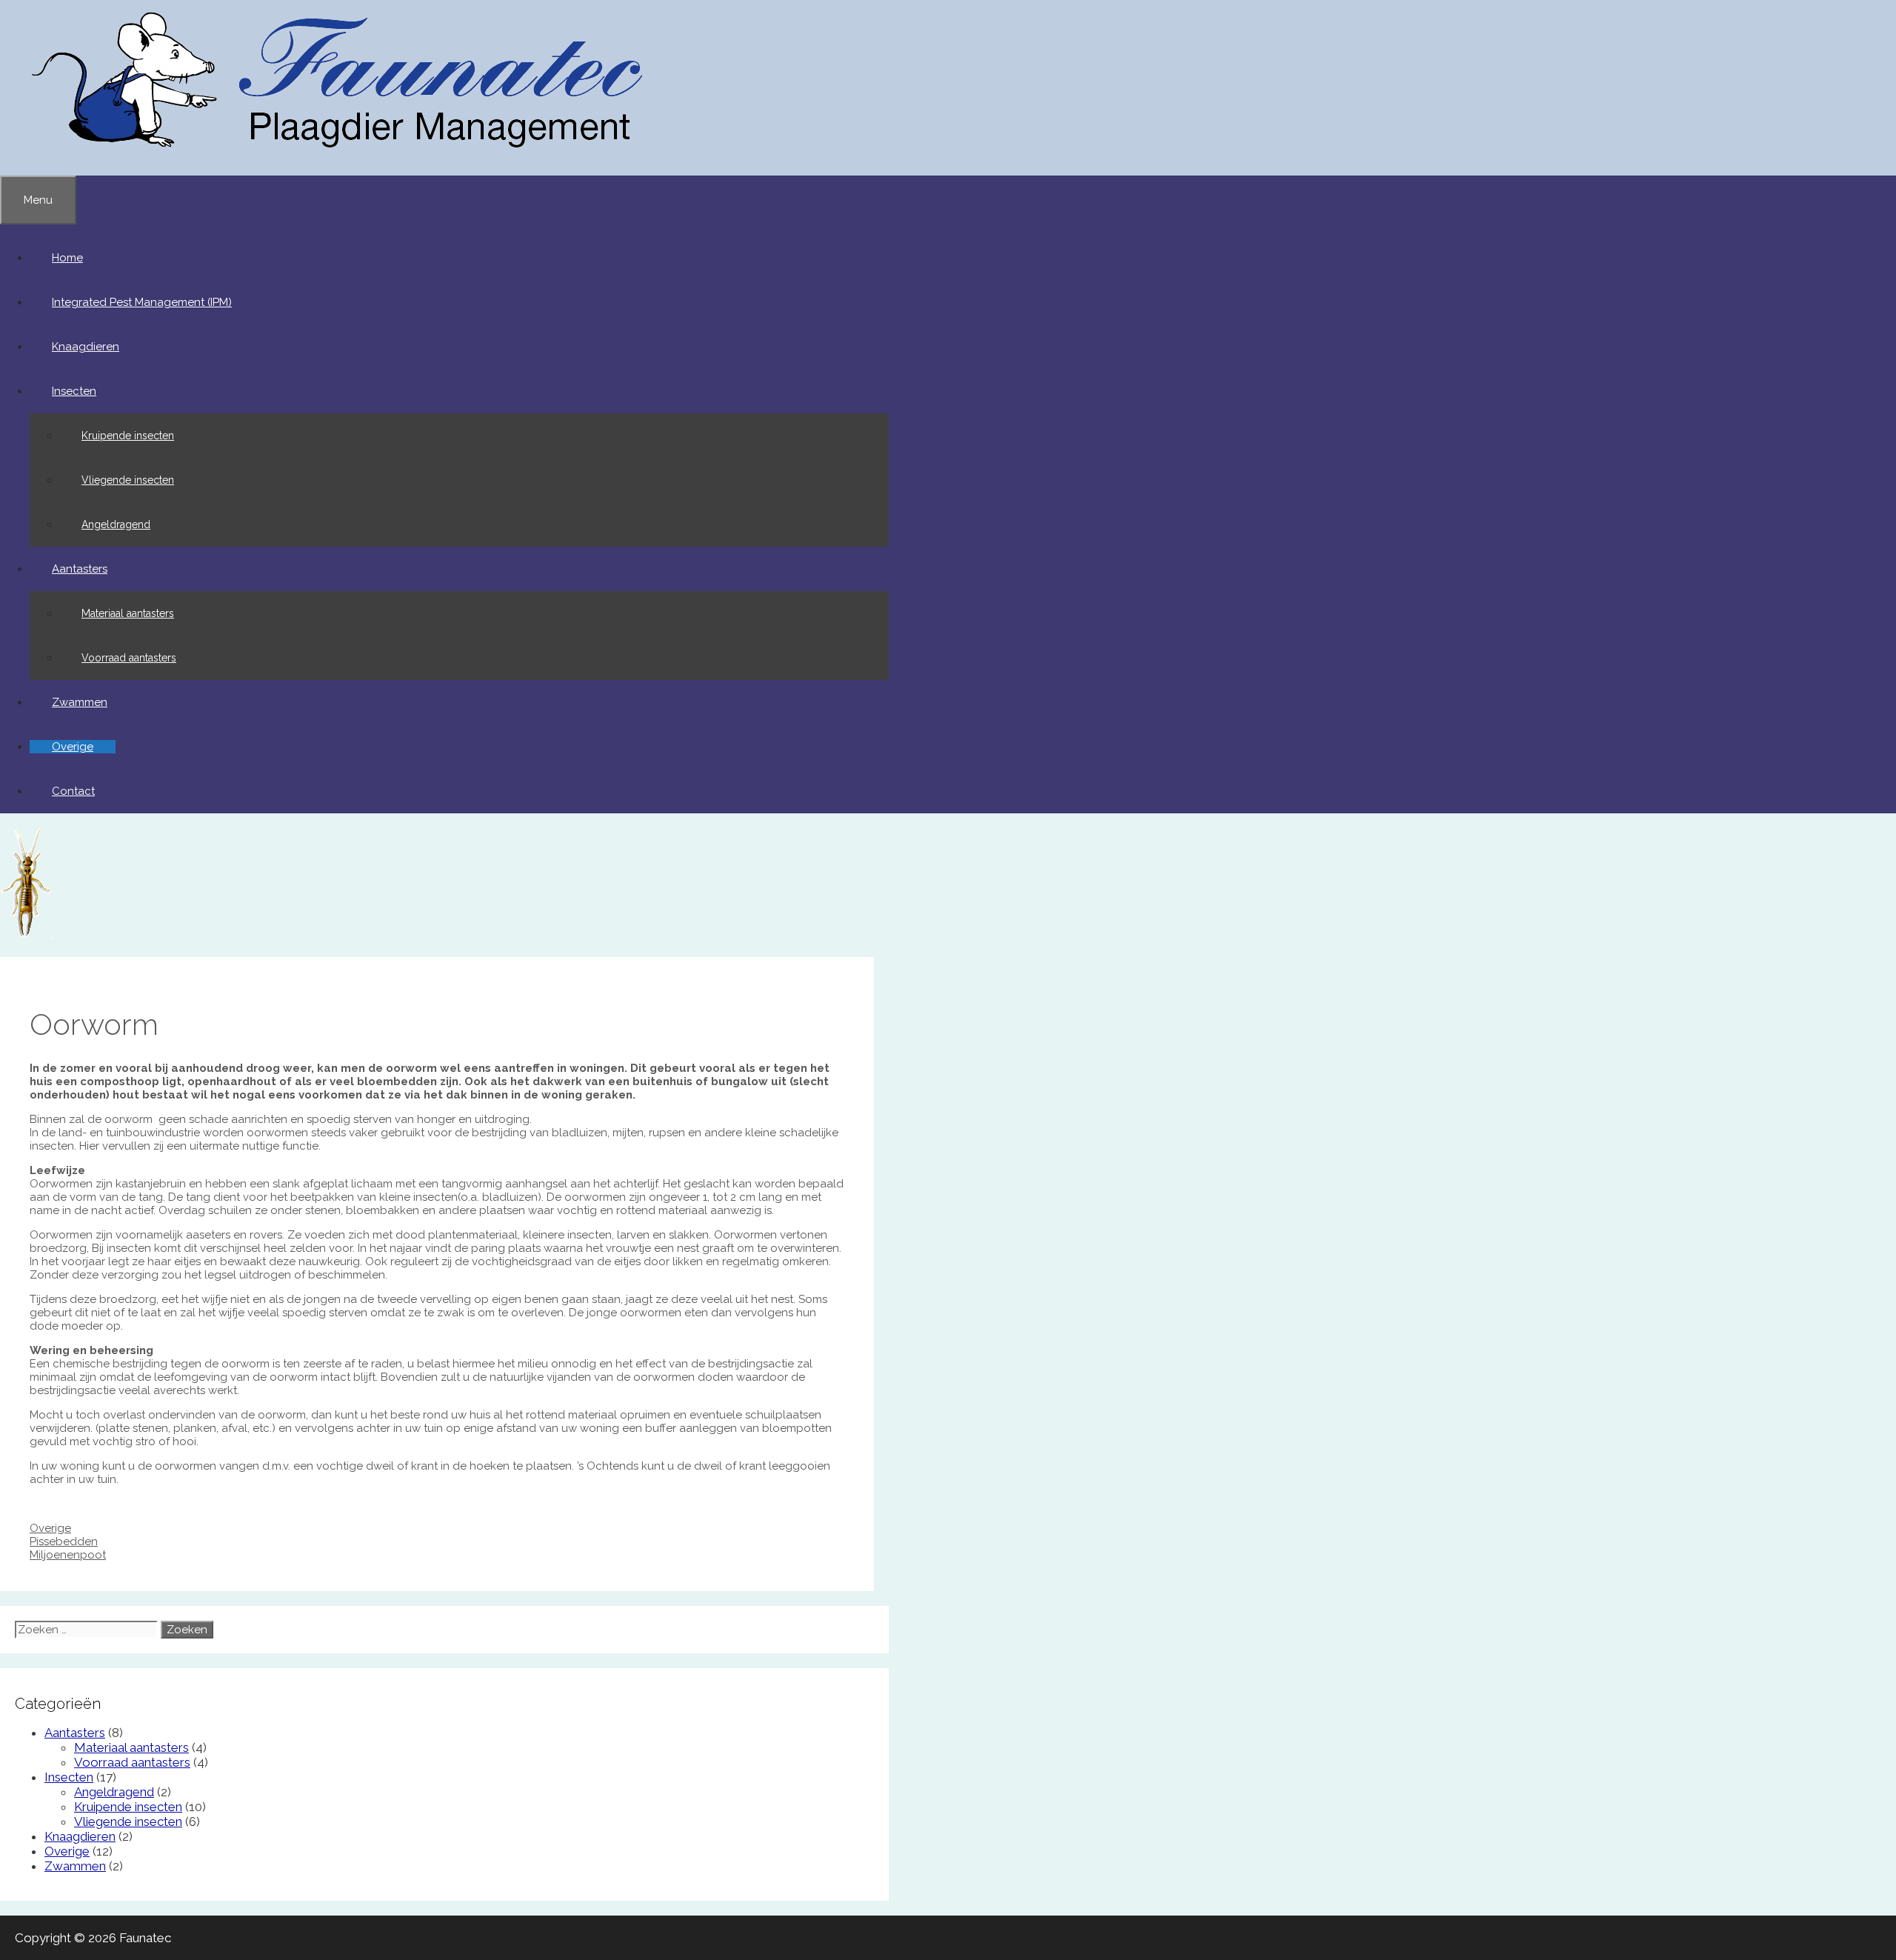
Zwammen (80, 702)
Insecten (74, 391)
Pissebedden (64, 1541)
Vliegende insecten (128, 480)
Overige (73, 747)
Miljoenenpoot (68, 1555)
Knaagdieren (86, 347)
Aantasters (80, 569)
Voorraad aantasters (129, 658)
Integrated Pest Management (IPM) (142, 302)
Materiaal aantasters (128, 613)
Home (67, 258)
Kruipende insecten (128, 436)
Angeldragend (116, 524)
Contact (73, 791)
